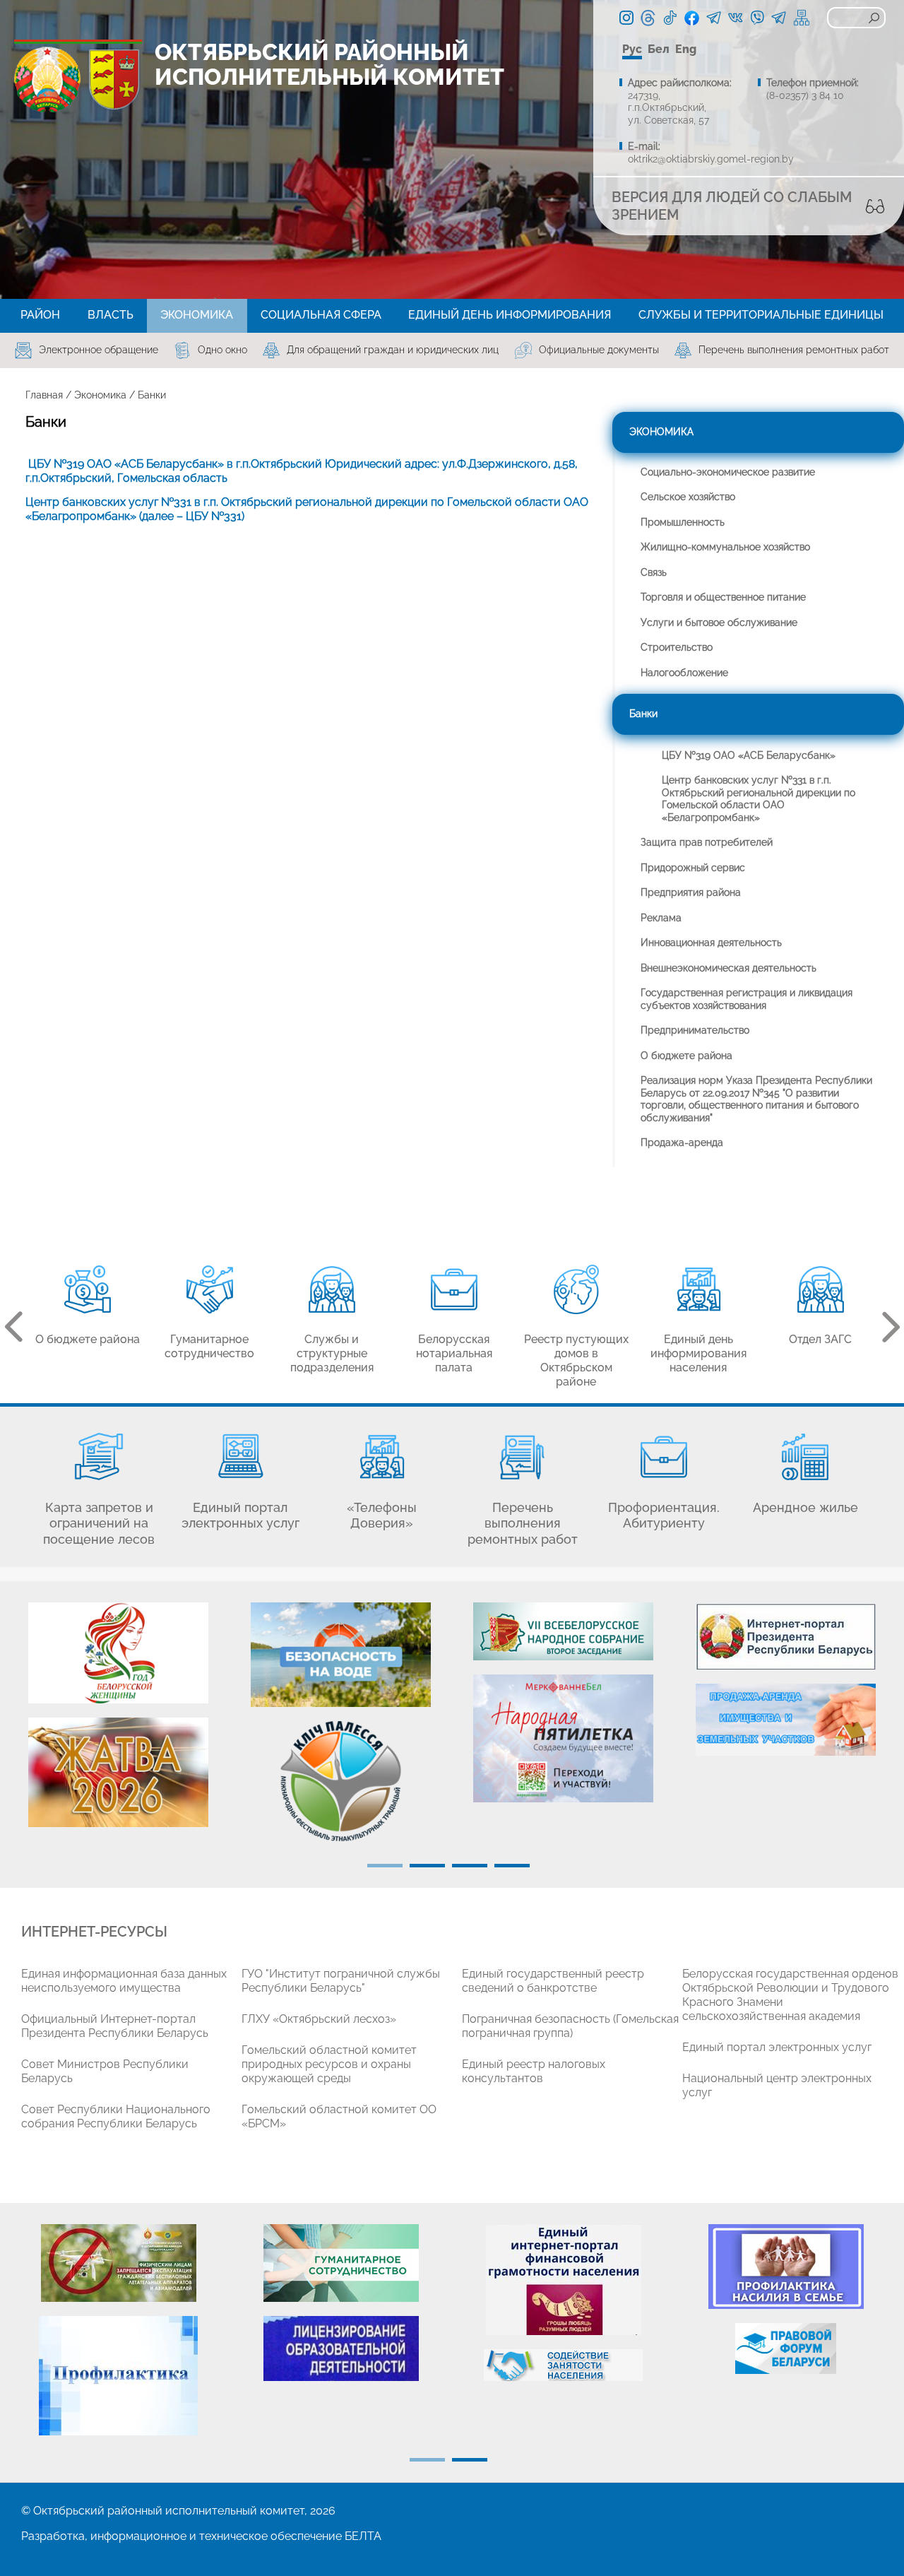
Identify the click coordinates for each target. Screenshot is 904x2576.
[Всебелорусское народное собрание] (563, 1631)
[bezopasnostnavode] (341, 1655)
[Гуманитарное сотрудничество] (341, 2263)
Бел (659, 49)
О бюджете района (686, 1056)
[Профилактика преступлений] (118, 2376)
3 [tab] (470, 1866)
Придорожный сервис (693, 868)
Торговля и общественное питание (723, 597)
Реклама (661, 918)
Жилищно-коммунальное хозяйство (725, 547)
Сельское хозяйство (688, 497)
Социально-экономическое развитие (728, 472)
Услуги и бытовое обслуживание (719, 622)
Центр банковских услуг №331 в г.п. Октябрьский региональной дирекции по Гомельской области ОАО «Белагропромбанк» (759, 799)
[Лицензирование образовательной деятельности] (341, 2348)
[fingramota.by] (563, 2280)
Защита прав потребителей (707, 842)
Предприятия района (691, 892)
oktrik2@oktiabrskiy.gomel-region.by (711, 159)
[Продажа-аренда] (786, 1720)
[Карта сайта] (802, 18)
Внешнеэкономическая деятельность (728, 968)
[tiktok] (670, 18)
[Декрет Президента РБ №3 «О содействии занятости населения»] (563, 2365)
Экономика (100, 395)
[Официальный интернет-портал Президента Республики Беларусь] (786, 1636)
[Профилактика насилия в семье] (786, 2267)
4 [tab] (512, 1866)
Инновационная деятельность (711, 943)
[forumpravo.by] (786, 2348)
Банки (643, 714)
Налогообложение (684, 673)
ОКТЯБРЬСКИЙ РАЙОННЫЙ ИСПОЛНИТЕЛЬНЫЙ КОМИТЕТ (329, 64)
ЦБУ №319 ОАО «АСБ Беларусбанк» (749, 755)
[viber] (757, 18)
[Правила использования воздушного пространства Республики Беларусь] (118, 2263)
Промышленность (683, 522)
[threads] (648, 18)
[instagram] (626, 18)
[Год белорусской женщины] (118, 1653)
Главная (44, 395)
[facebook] (692, 17)
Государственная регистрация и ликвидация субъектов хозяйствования (747, 999)
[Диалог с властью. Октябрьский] (779, 18)
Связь (654, 572)
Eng (686, 49)
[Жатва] (118, 1772)
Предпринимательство (695, 1030)
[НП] (563, 1738)
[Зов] (341, 1781)
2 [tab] (427, 1866)
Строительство (677, 647)
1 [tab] (385, 1866)
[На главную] (47, 79)
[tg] (714, 18)
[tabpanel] (118, 1722)
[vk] (736, 18)
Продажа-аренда (682, 1142)
